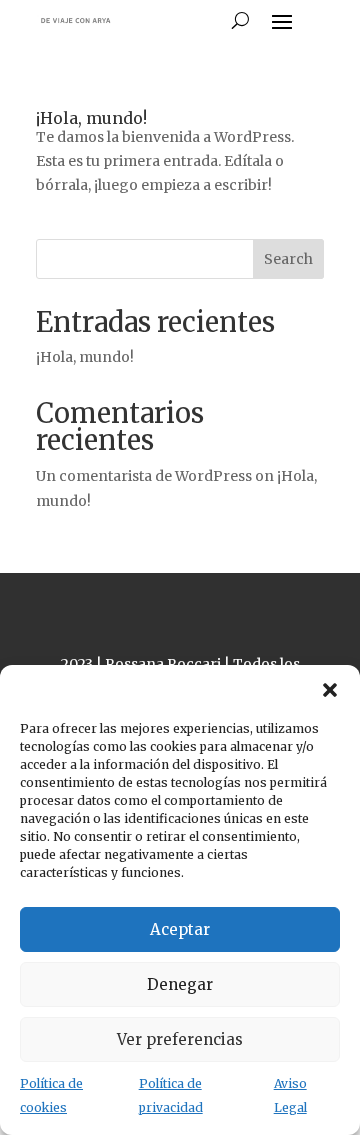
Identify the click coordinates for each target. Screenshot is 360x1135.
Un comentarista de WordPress (144, 476)
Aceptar (180, 929)
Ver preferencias (180, 1039)
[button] (330, 690)
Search (288, 259)
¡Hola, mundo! (91, 118)
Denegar (180, 984)
